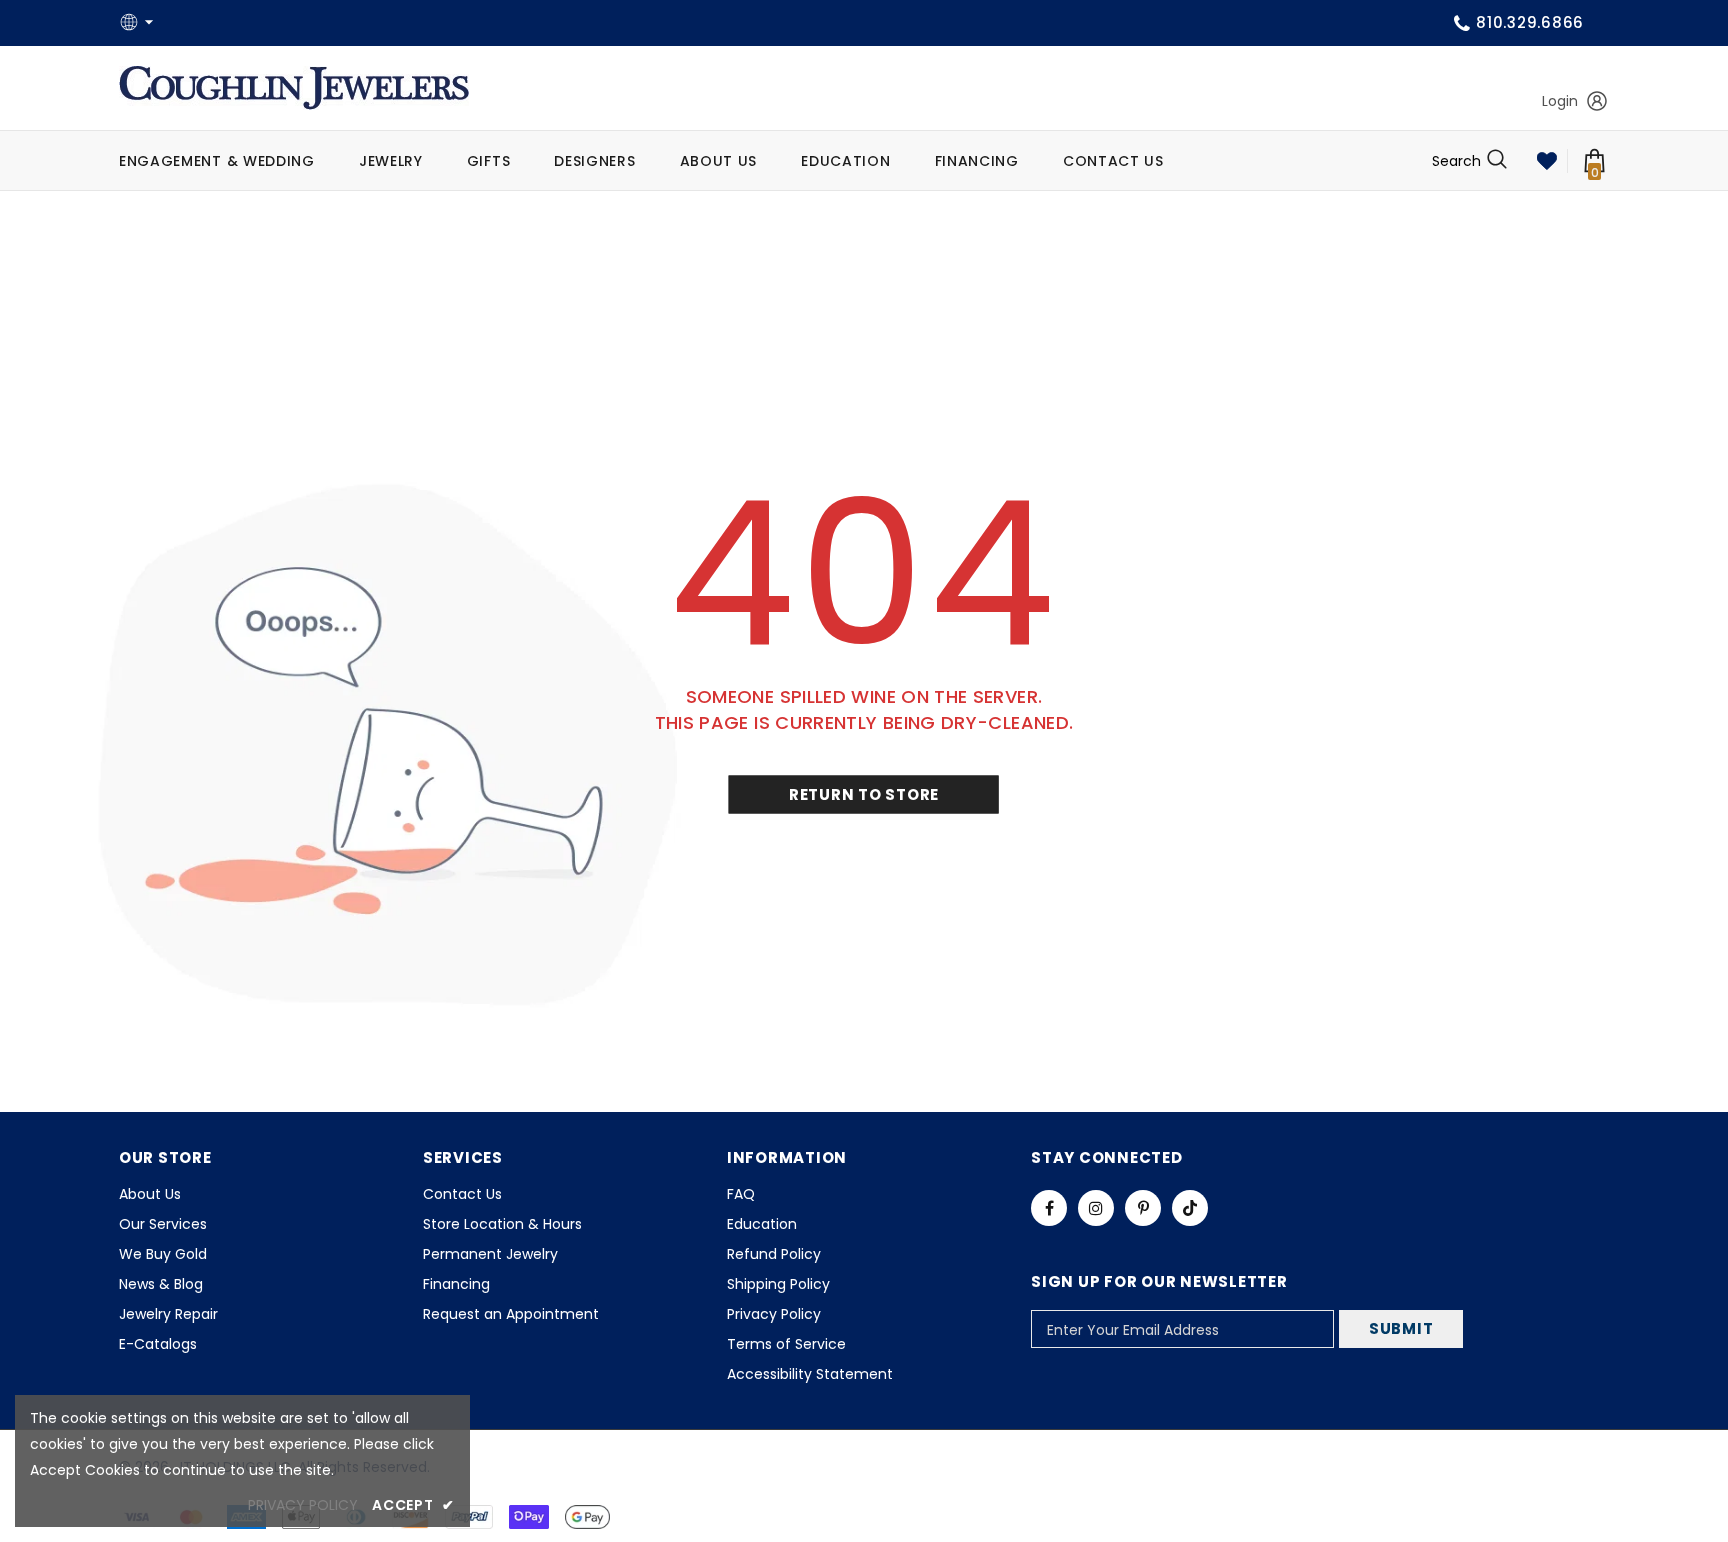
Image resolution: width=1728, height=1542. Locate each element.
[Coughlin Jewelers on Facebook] (1049, 1208)
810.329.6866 (1530, 22)
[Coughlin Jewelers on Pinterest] (1143, 1208)
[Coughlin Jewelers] (294, 88)
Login (1560, 101)
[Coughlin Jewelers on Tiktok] (1190, 1208)
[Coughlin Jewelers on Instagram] (1096, 1208)
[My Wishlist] (1547, 161)
